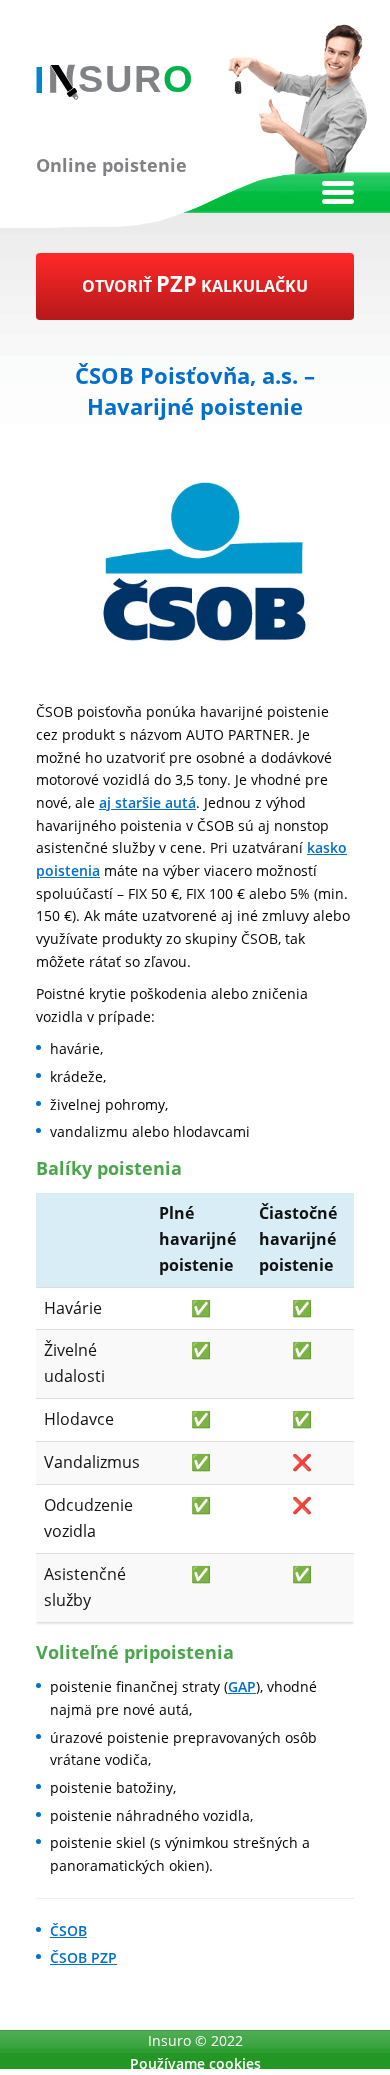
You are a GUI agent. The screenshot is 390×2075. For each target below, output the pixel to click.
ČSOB (68, 1930)
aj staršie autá (147, 802)
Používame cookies (195, 2063)
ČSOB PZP (83, 1957)
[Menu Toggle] (338, 192)
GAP (242, 1686)
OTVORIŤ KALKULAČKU (195, 283)
